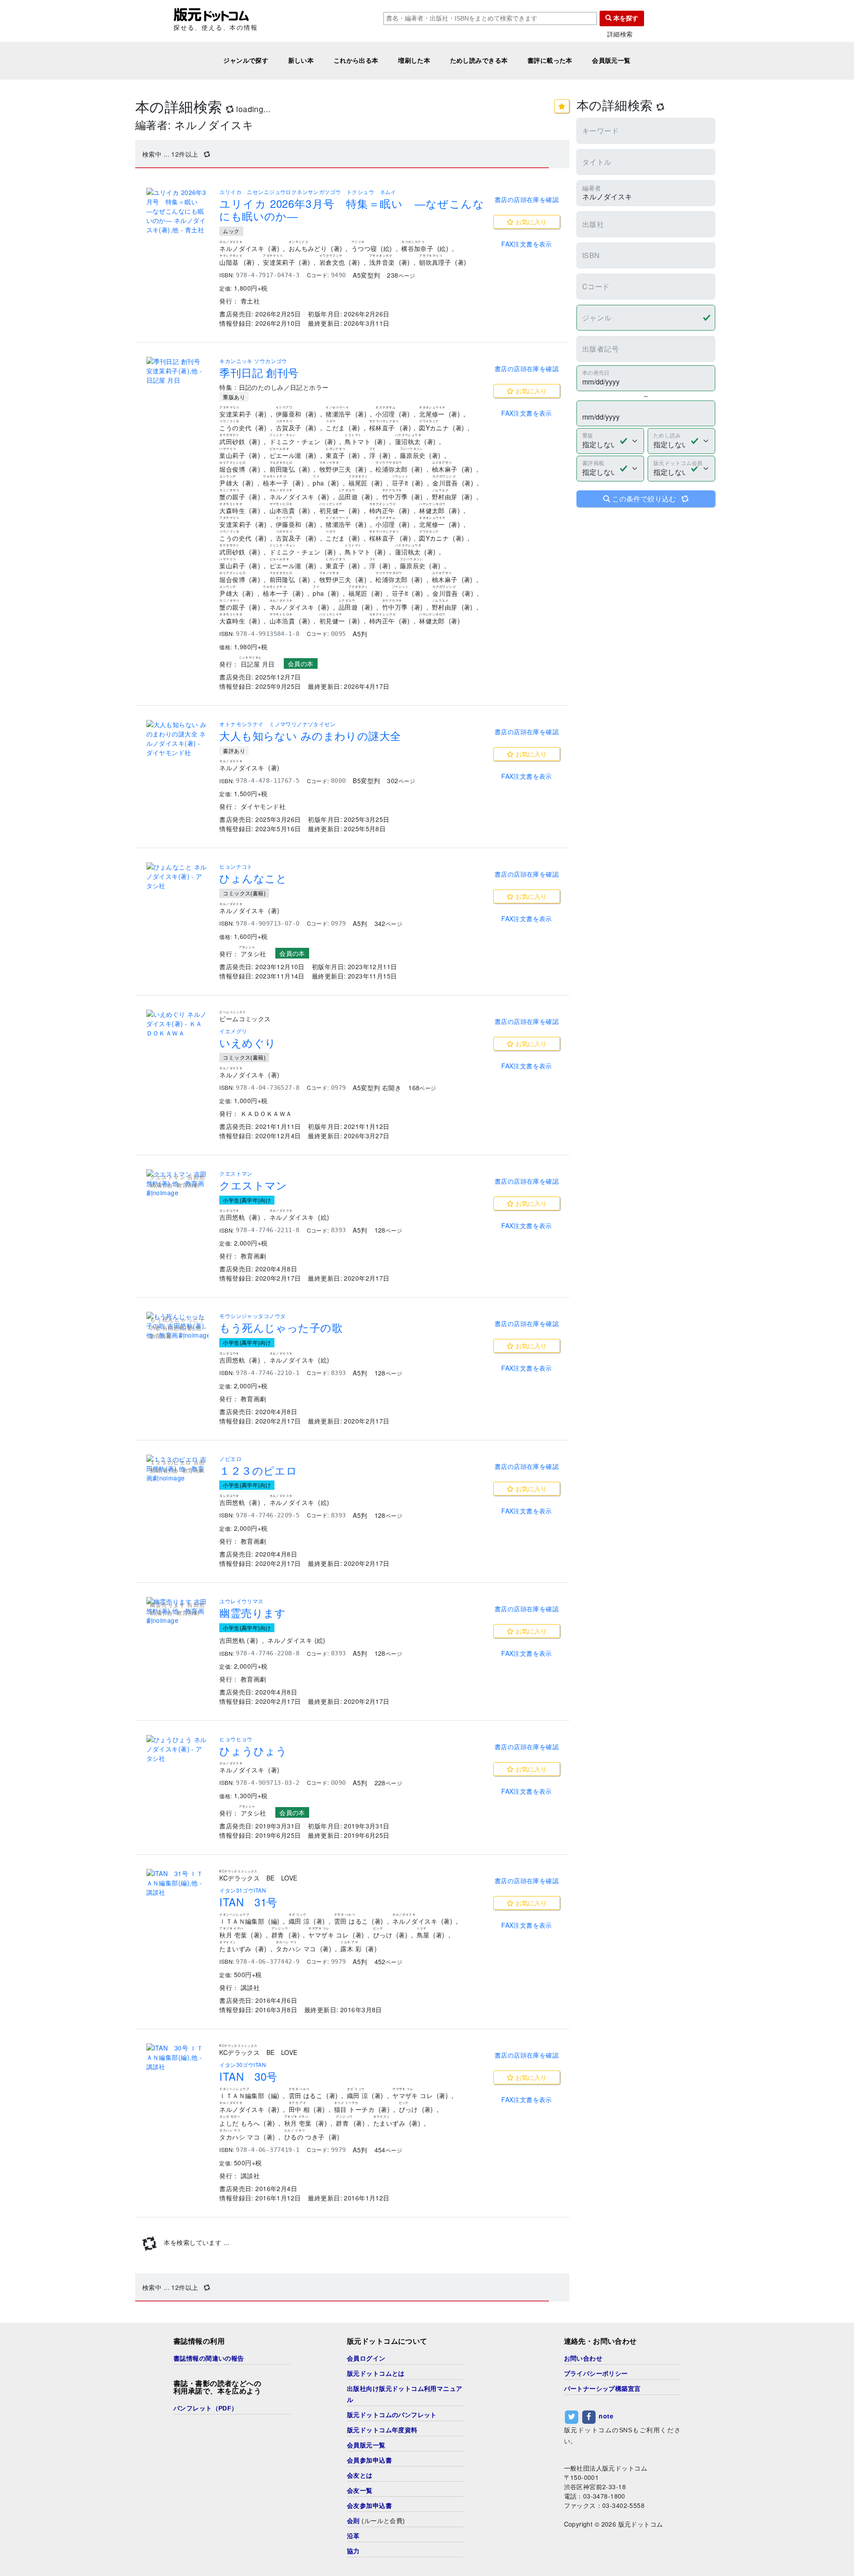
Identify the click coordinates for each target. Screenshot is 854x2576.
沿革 (353, 2536)
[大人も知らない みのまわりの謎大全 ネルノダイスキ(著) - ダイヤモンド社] (177, 739)
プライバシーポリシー (596, 2374)
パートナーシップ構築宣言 (602, 2389)
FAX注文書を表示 (527, 244)
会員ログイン (366, 2358)
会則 (353, 2521)
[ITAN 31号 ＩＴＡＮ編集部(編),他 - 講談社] (177, 1883)
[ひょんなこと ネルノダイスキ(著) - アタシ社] (177, 876)
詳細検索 (620, 34)
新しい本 (301, 61)
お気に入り (530, 222)
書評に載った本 (550, 61)
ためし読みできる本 (479, 61)
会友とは (360, 2475)
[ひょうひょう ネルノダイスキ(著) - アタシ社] (177, 1749)
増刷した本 (414, 61)
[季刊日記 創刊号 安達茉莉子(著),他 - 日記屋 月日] (177, 371)
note (606, 2416)
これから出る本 (356, 61)
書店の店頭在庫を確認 (527, 199)
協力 (353, 2551)
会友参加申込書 (369, 2506)
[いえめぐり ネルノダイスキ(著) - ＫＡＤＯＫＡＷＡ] (177, 1024)
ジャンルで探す (246, 61)
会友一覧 (360, 2491)
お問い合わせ (583, 2358)
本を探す (625, 18)
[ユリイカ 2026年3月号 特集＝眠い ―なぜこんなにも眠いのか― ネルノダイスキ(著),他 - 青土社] (177, 211)
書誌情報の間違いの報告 (209, 2358)
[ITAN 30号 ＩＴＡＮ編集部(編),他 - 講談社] (177, 2057)
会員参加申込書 (369, 2460)
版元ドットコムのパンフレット (392, 2415)
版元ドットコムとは (376, 2374)
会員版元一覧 (611, 61)
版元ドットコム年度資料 (382, 2430)
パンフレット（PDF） (206, 2408)
